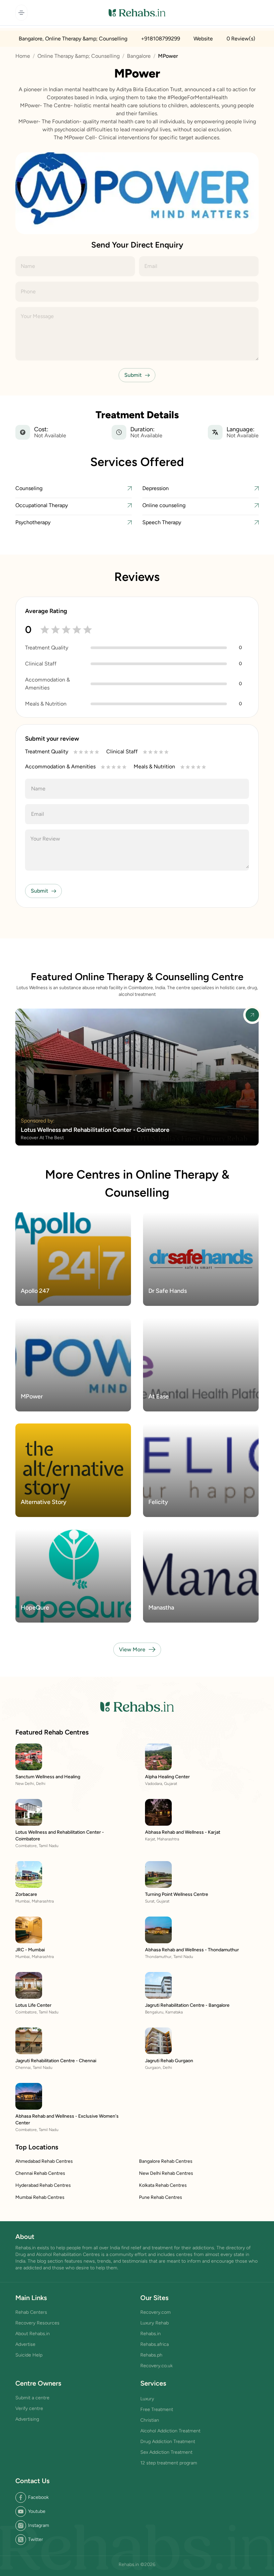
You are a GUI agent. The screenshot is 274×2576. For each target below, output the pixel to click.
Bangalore (139, 56)
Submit (133, 375)
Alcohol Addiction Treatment (170, 2431)
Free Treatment (157, 2409)
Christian (150, 2420)
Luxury (147, 2399)
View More (132, 1649)
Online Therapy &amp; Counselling (79, 56)
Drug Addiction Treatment (168, 2442)
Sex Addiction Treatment (166, 2452)
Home (23, 56)
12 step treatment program (169, 2463)
